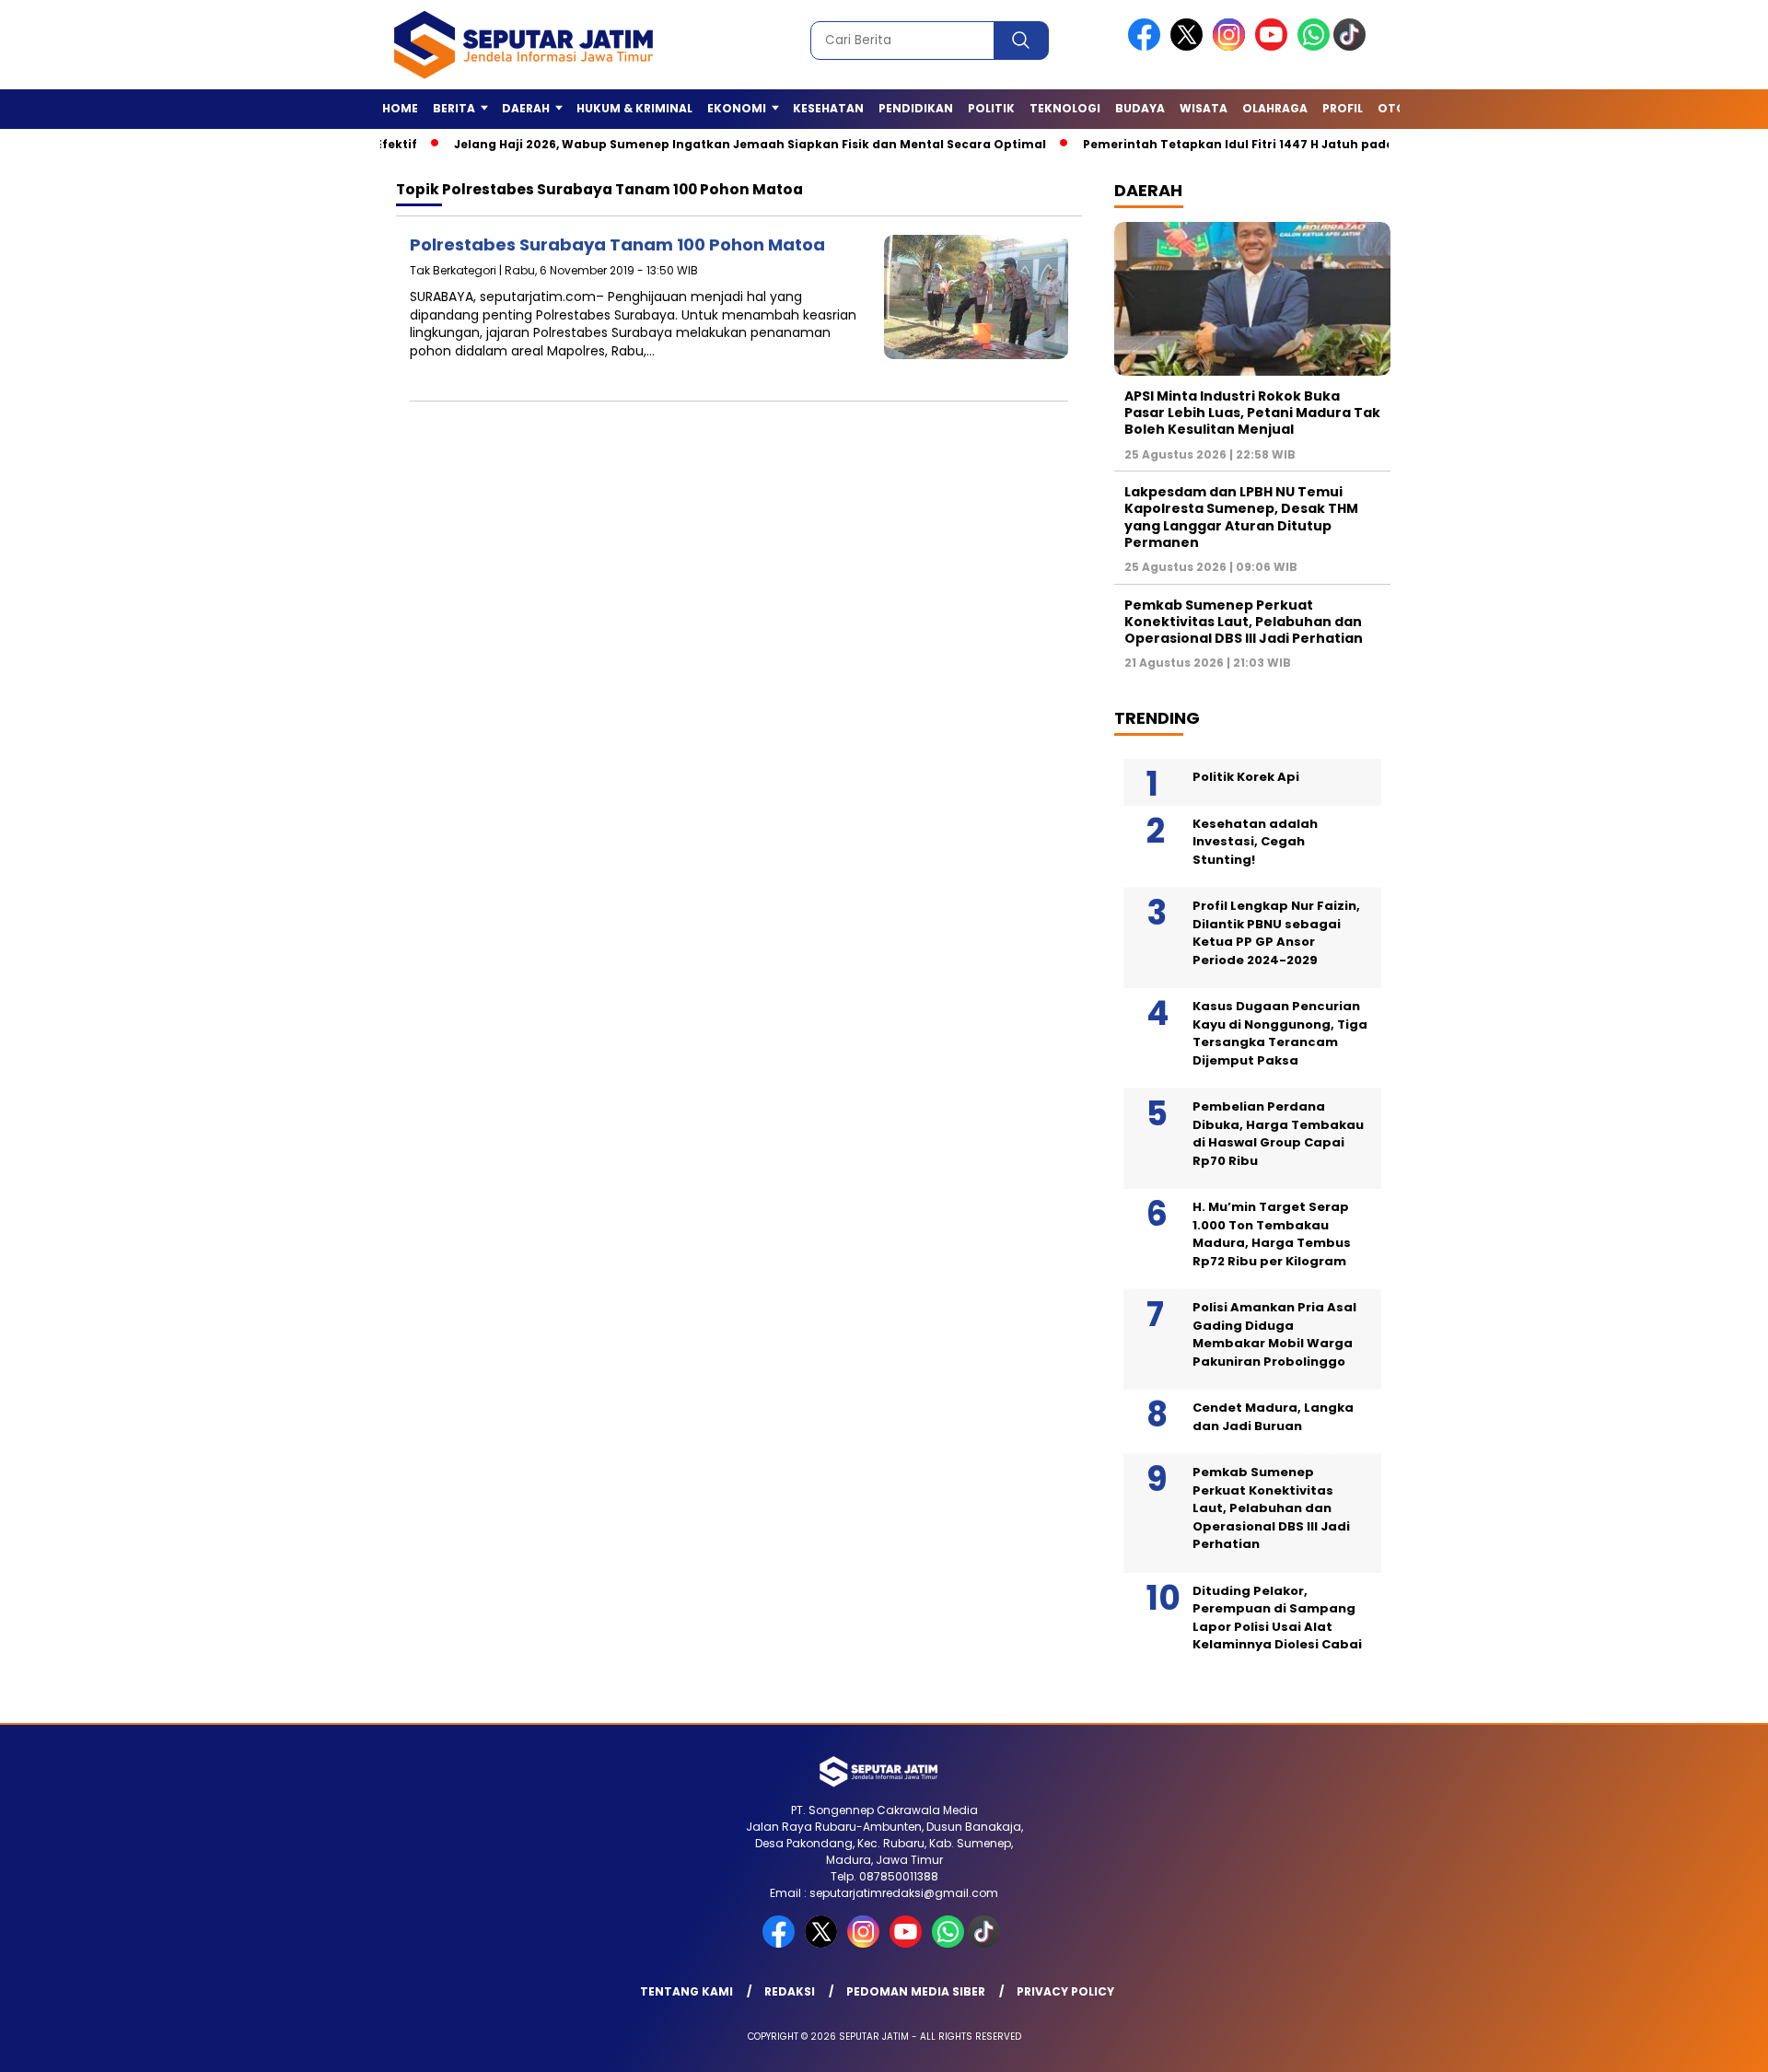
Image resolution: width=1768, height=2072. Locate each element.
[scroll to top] (1699, 2043)
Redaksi (790, 1991)
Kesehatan (828, 108)
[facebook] (1147, 47)
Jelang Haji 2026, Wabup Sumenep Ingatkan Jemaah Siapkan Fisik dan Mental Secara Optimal (701, 144)
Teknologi (1065, 108)
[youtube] (1274, 47)
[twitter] (1190, 47)
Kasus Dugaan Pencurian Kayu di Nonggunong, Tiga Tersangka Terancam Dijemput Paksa (1280, 1033)
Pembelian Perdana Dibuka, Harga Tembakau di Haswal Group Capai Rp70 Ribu (1278, 1134)
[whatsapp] (1314, 47)
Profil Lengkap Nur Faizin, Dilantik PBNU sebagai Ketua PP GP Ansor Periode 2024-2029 (1276, 933)
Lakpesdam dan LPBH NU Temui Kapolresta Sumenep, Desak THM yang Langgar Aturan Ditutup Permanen (1241, 517)
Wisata (1204, 108)
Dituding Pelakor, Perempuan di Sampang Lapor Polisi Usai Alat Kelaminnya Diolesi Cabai (1277, 1618)
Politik (991, 108)
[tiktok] (1353, 47)
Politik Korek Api (1246, 777)
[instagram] (1232, 47)
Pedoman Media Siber (916, 1991)
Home (400, 108)
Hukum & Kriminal (634, 108)
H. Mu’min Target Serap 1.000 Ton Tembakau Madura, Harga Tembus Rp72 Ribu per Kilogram (1272, 1234)
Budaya (1140, 108)
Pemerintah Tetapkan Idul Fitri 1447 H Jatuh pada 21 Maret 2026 (1234, 144)
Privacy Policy (1065, 1991)
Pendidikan (916, 108)
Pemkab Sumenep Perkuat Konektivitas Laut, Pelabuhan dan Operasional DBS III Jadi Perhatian (1244, 622)
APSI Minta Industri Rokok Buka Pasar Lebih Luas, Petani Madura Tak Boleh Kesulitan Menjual (1252, 413)
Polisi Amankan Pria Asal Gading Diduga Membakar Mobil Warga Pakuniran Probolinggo (1274, 1334)
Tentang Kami (686, 1991)
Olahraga (1275, 108)
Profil (1343, 108)
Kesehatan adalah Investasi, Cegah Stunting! (1255, 842)
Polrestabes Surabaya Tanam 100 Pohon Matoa (617, 244)
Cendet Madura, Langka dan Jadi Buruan (1273, 1417)
